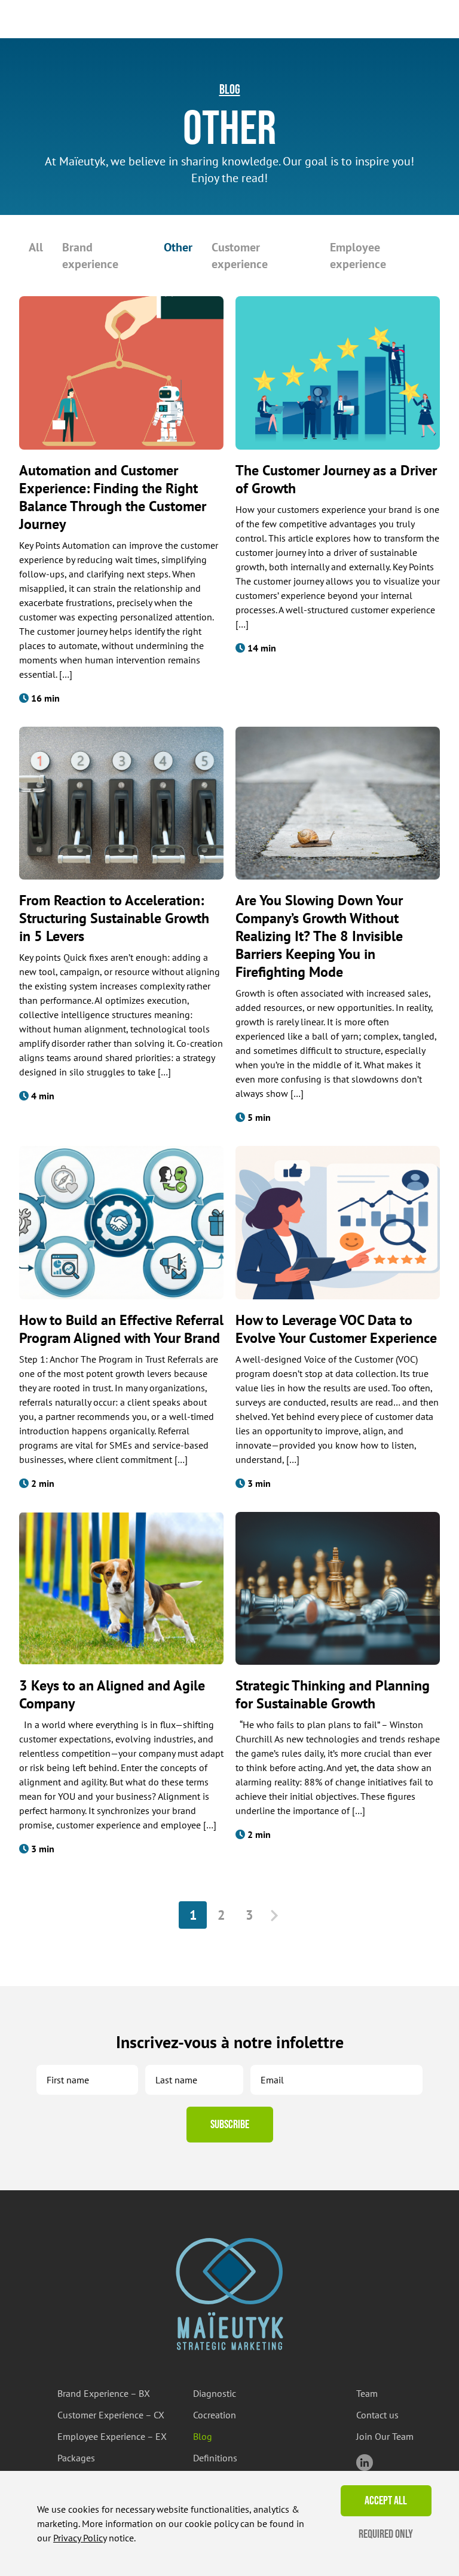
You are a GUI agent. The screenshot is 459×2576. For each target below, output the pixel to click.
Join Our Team (385, 2436)
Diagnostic (215, 2393)
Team (367, 2393)
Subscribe (230, 2125)
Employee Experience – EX (112, 2436)
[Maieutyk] (229, 2294)
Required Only (386, 2534)
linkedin (365, 2463)
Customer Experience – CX (111, 2415)
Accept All (386, 2501)
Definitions (215, 2458)
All (36, 247)
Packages (76, 2458)
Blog (230, 90)
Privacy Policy (80, 2538)
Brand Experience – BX (104, 2393)
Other (178, 247)
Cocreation (215, 2415)
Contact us (377, 2415)
